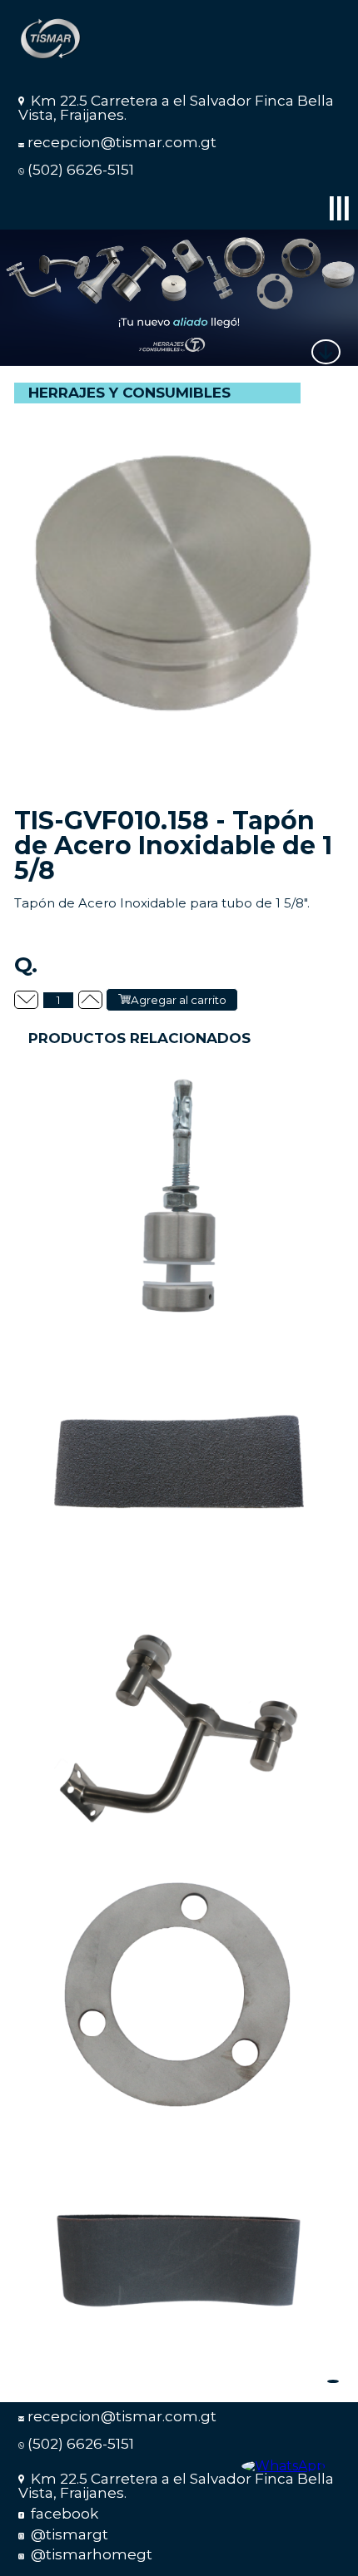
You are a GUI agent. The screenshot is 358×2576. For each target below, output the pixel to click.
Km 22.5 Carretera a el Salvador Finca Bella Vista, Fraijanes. (177, 108)
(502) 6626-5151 (81, 170)
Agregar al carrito (179, 1000)
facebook (63, 2514)
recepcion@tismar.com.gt (122, 142)
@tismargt (68, 2534)
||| (339, 207)
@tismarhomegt (90, 2554)
